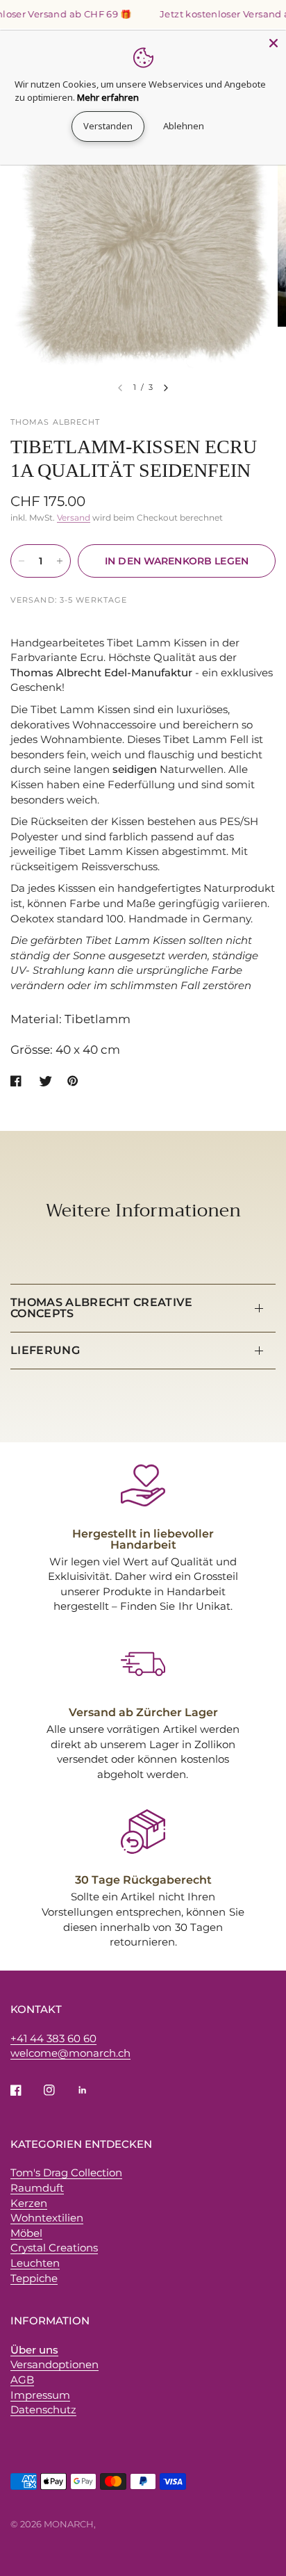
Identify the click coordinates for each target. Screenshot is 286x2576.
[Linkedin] (92, 2090)
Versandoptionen (54, 2364)
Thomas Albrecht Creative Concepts (102, 1308)
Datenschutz (43, 2410)
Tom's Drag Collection (66, 2173)
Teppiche (34, 2278)
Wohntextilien (47, 2218)
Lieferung (45, 1350)
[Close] (274, 43)
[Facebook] (26, 2090)
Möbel (26, 2233)
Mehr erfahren (108, 97)
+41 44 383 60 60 (53, 2038)
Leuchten (35, 2263)
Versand (74, 517)
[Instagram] (59, 2090)
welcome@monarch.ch (70, 2053)
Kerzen (29, 2203)
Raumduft (37, 2188)
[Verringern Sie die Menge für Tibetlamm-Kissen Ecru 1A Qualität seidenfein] (22, 561)
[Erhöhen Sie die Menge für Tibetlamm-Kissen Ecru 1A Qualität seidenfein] (60, 561)
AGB (22, 2380)
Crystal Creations (54, 2248)
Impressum (40, 2395)
